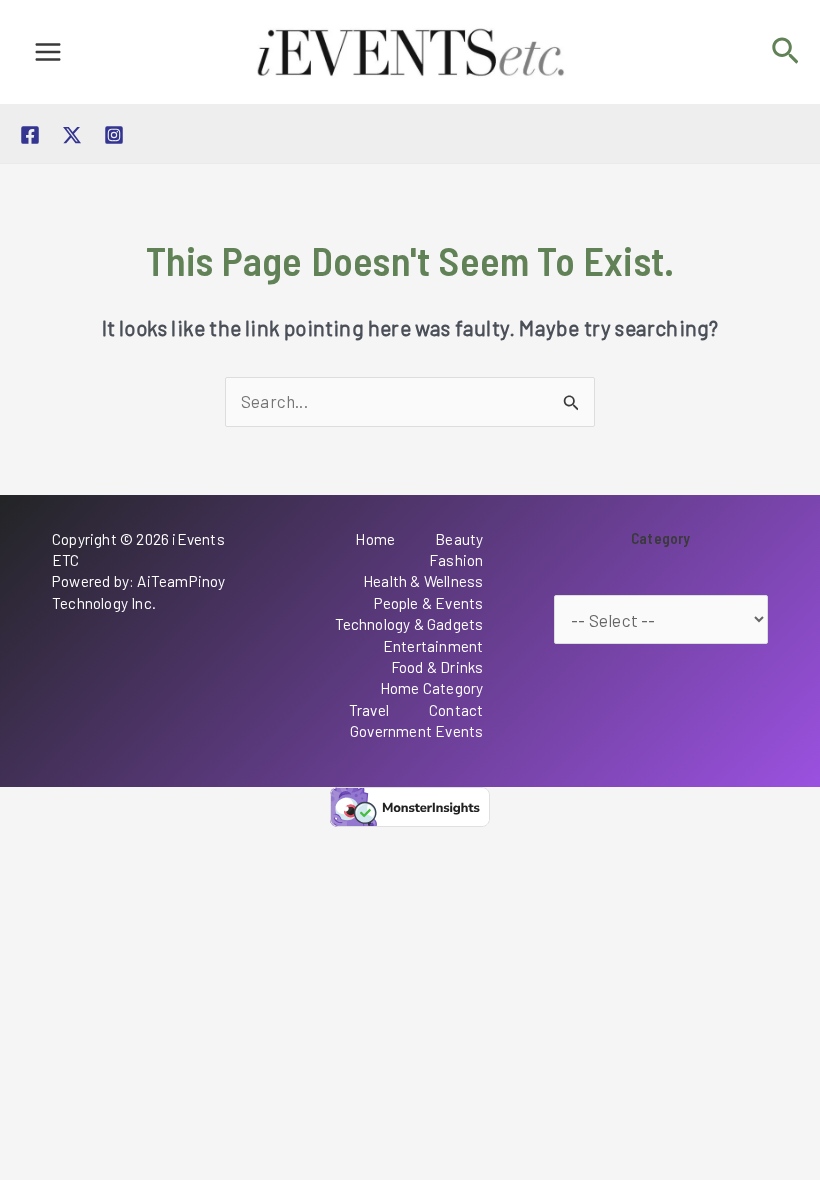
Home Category (432, 688)
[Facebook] (30, 135)
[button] (785, 51)
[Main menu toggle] (48, 52)
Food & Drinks (437, 667)
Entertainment (433, 646)
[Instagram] (114, 135)
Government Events (416, 731)
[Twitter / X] (72, 135)
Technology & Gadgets (409, 624)
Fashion (456, 560)
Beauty (459, 539)
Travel (369, 710)
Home (375, 539)
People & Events (429, 603)
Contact (456, 710)
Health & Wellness (423, 581)
